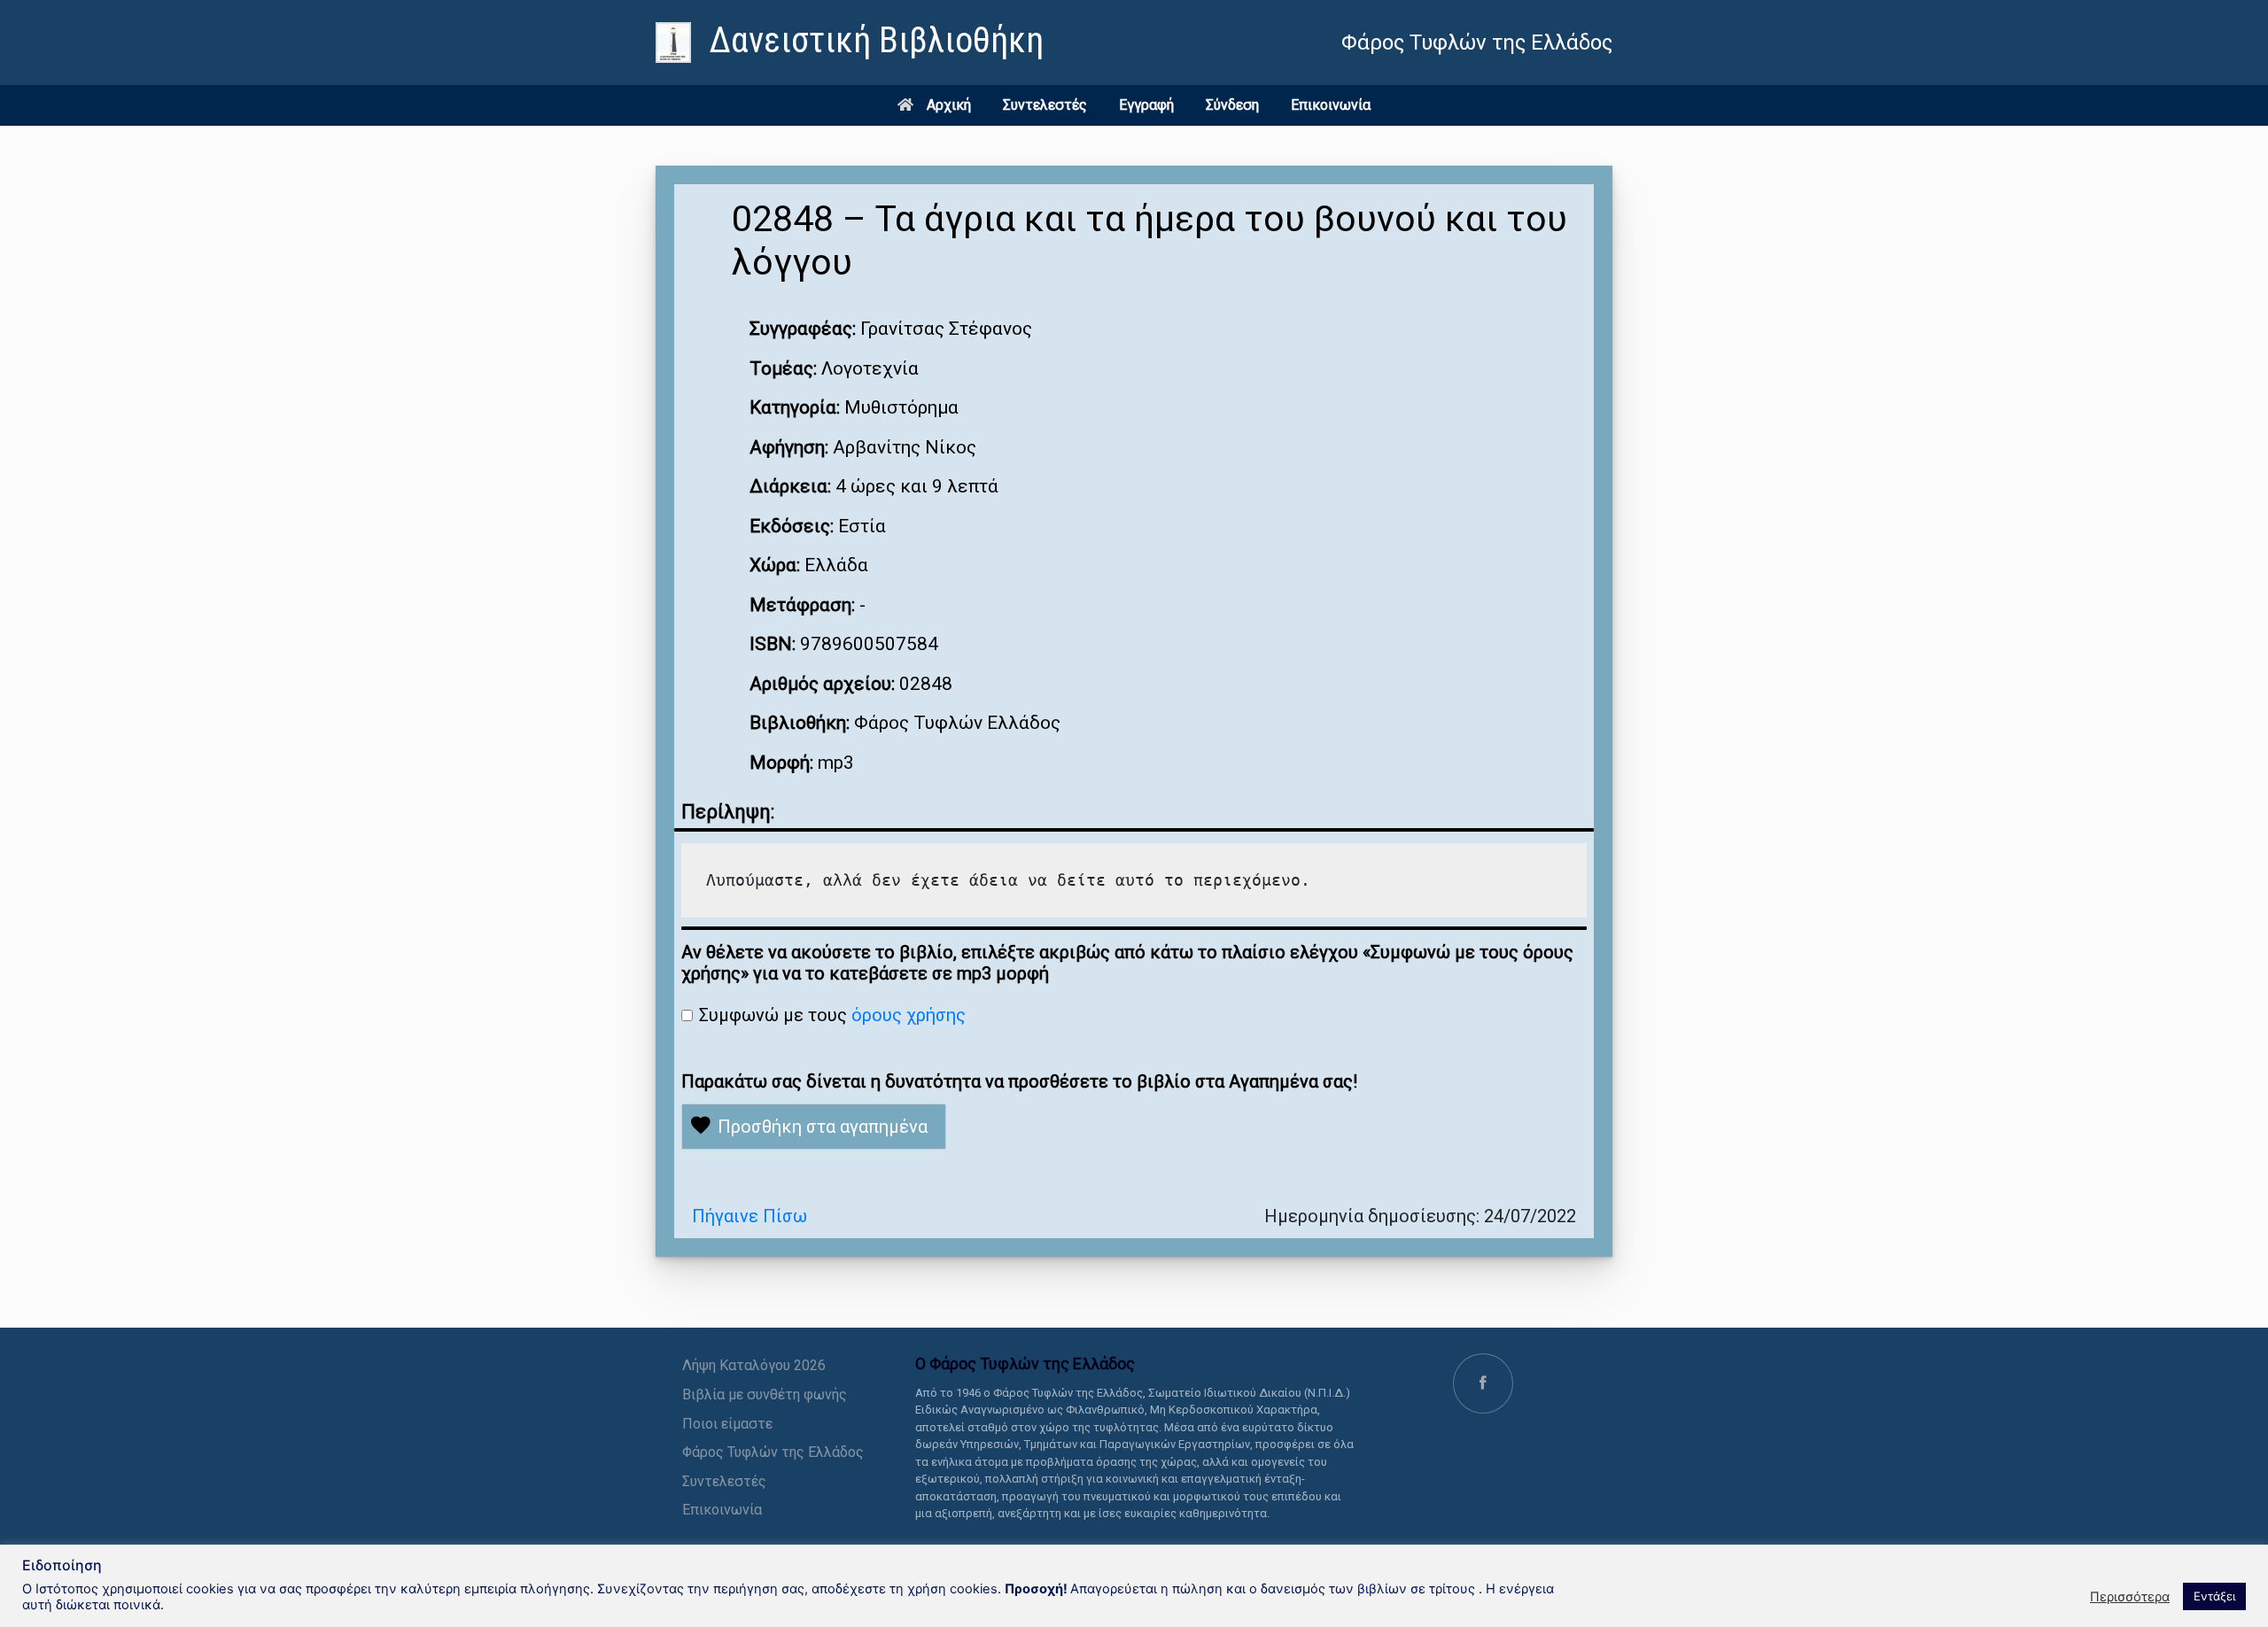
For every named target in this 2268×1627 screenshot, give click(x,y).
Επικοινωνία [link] (1331, 105)
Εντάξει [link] (2214, 1596)
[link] (850, 43)
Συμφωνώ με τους (832, 1015)
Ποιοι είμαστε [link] (727, 1424)
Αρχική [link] (949, 105)
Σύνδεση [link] (1232, 105)
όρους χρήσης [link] (909, 1015)
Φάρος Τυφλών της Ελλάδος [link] (773, 1452)
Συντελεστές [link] (1045, 105)
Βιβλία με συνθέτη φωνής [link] (765, 1395)
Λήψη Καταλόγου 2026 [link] (754, 1365)
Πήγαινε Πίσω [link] (750, 1216)
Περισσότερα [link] (2130, 1597)
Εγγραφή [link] (1146, 105)
